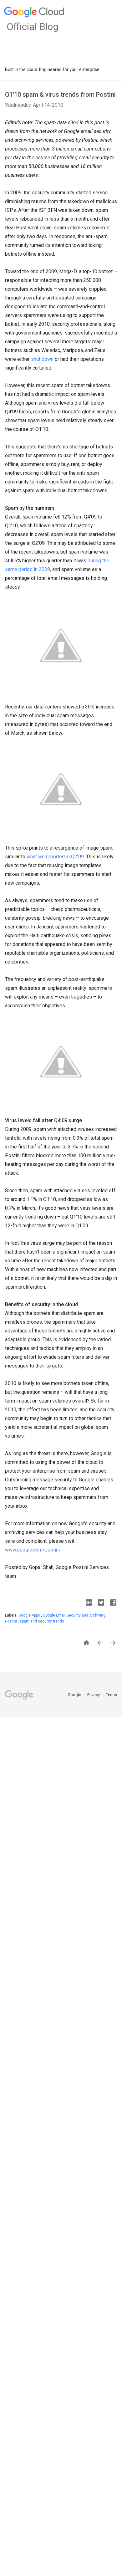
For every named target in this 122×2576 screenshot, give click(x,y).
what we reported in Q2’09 (55, 857)
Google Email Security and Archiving (75, 1615)
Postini (11, 1621)
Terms (112, 1695)
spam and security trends (42, 1621)
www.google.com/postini (32, 1550)
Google (75, 1695)
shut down (42, 359)
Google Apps (30, 1615)
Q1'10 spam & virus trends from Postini (60, 95)
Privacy (94, 1695)
